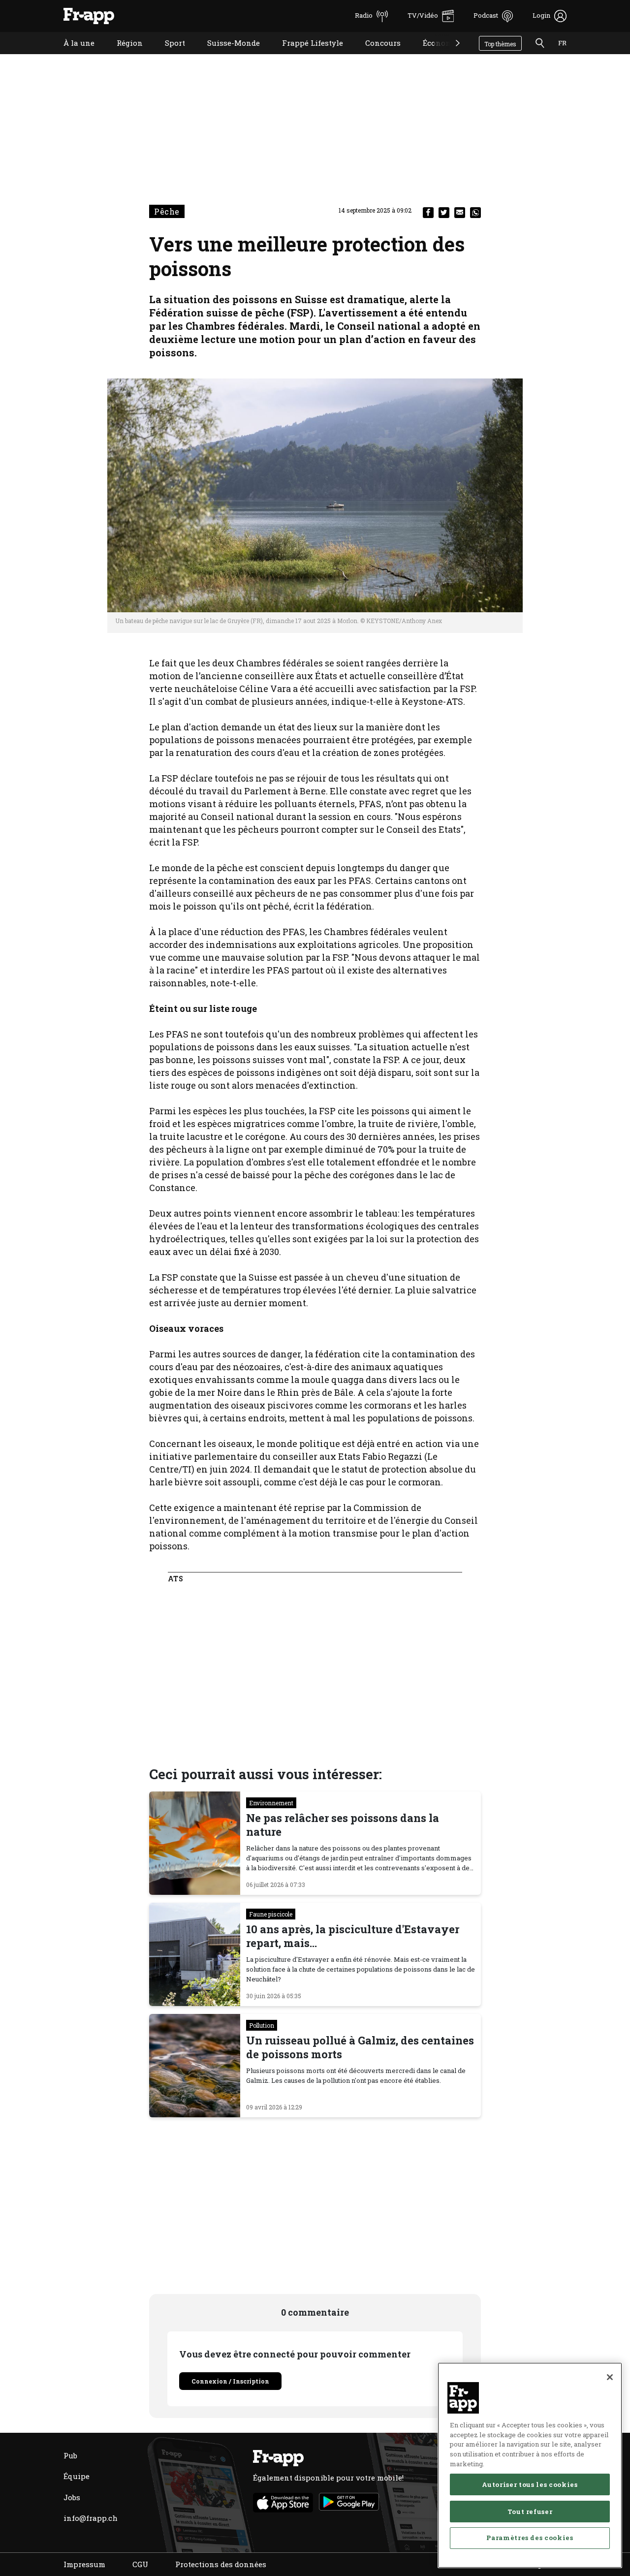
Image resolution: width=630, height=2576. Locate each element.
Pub (70, 2455)
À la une (72, 55)
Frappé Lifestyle (305, 55)
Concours (376, 55)
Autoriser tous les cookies (530, 2484)
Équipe (77, 2476)
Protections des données (221, 2564)
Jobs (72, 2497)
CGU (140, 2564)
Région (122, 55)
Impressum (84, 2564)
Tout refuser (530, 2511)
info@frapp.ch (91, 2518)
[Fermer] (610, 2377)
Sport (168, 55)
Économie (434, 55)
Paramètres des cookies (530, 2538)
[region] (530, 2465)
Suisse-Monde (226, 55)
